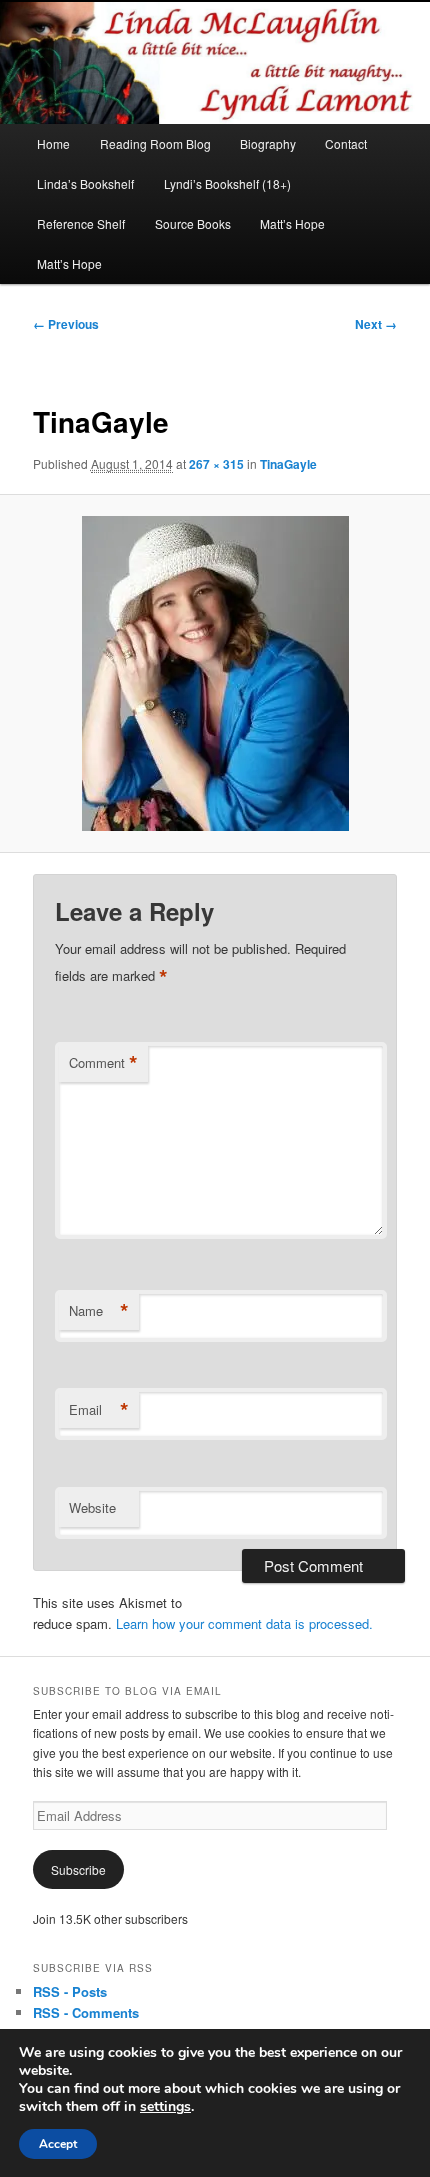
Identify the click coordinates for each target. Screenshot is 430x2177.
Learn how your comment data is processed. (244, 1623)
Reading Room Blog (155, 143)
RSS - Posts (70, 1991)
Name (99, 1311)
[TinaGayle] (214, 673)
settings (165, 2107)
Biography (268, 143)
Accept (58, 2144)
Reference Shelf (81, 223)
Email (99, 1410)
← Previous (66, 324)
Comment (103, 1063)
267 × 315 (216, 464)
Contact (346, 143)
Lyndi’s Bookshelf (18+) (227, 183)
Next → (376, 324)
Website (92, 1507)
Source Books (193, 223)
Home (53, 143)
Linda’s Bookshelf (85, 183)
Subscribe (78, 1869)
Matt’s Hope (292, 223)
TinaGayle (288, 464)
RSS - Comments (86, 2012)
